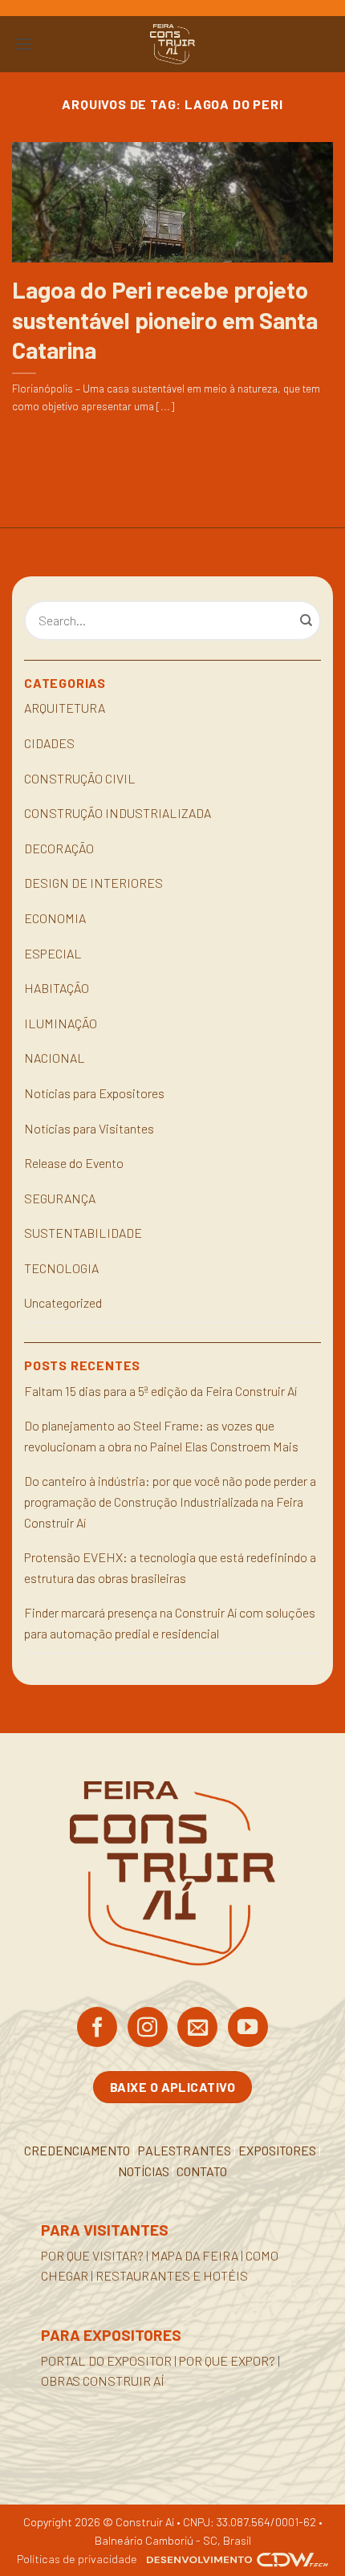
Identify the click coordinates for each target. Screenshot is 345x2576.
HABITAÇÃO (57, 988)
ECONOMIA (55, 918)
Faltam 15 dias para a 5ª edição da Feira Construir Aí (160, 1391)
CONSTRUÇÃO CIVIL (80, 778)
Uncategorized (63, 1302)
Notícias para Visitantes (89, 1128)
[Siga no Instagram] (148, 2029)
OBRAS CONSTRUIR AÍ (103, 2381)
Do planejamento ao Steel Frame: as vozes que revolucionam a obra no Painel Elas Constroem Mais (161, 1436)
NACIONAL (55, 1058)
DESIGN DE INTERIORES (93, 883)
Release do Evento (74, 1163)
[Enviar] (306, 621)
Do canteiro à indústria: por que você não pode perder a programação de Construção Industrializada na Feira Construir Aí (170, 1501)
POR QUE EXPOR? (227, 2360)
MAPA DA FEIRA (195, 2255)
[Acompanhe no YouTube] (248, 2029)
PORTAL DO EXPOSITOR (106, 2360)
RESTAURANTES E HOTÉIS (172, 2275)
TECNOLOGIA (61, 1268)
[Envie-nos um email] (197, 2029)
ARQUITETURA (65, 708)
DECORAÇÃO (59, 848)
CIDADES (49, 743)
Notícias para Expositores (94, 1093)
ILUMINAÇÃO (61, 1023)
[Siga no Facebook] (97, 2029)
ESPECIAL (53, 953)
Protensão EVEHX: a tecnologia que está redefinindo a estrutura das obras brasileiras (170, 1567)
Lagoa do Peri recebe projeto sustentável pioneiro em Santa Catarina (165, 319)
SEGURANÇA (60, 1198)
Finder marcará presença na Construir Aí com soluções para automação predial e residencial (170, 1623)
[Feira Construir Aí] (173, 44)
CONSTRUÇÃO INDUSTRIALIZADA (118, 813)
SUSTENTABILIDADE (83, 1233)
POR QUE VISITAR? (92, 2255)
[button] (24, 44)
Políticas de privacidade (77, 2559)
